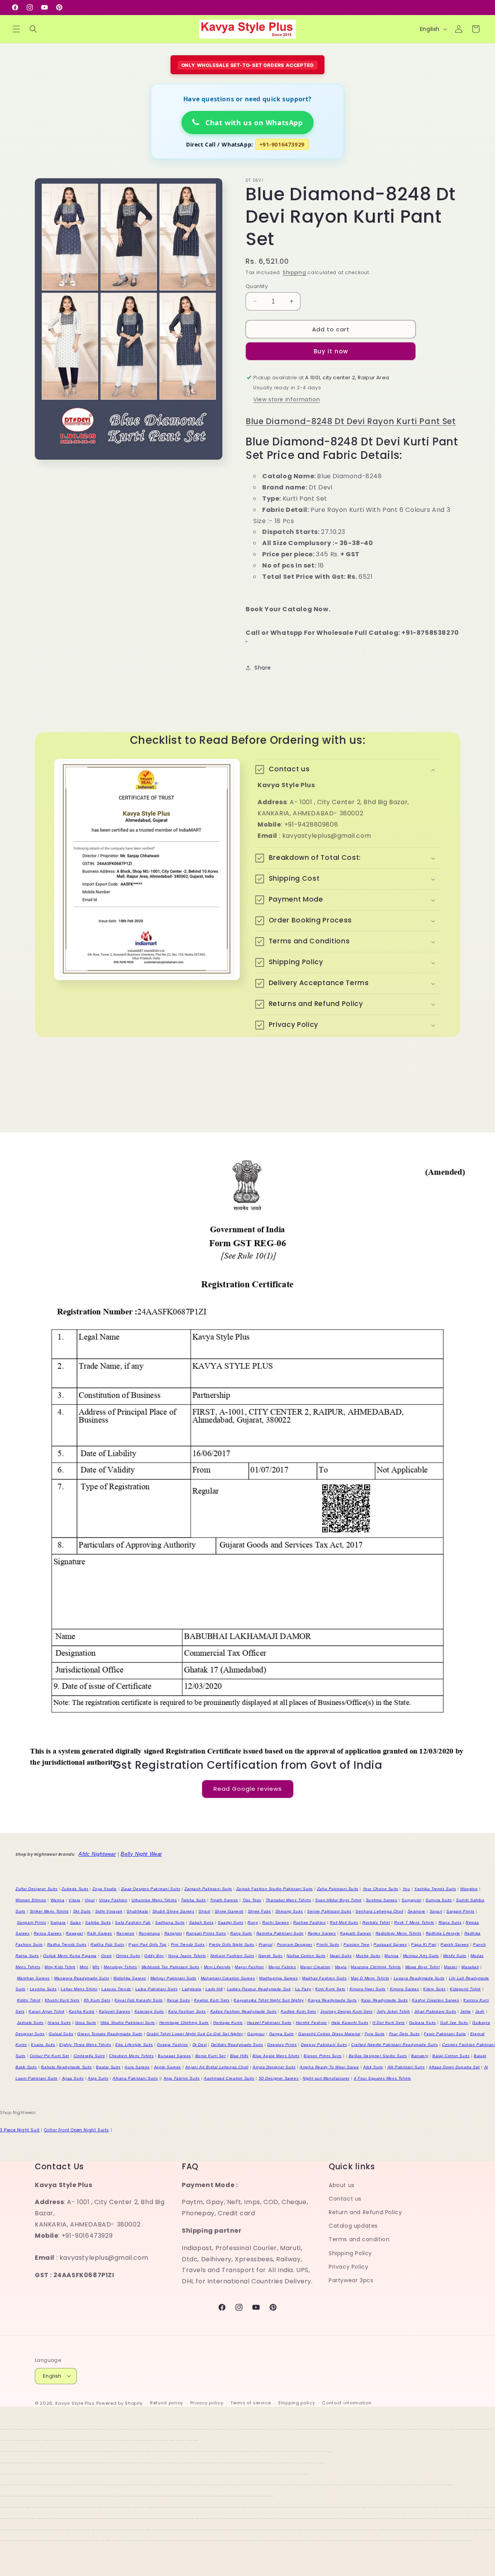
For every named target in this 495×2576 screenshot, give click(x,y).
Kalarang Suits (149, 2011)
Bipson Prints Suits (323, 2056)
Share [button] (263, 668)
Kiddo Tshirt (29, 2000)
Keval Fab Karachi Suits (139, 2000)
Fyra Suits (375, 2034)
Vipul (90, 1900)
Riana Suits (450, 1922)
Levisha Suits (43, 1989)
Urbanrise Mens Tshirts (154, 1900)
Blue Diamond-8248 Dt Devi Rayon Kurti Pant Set (351, 421)
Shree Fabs (259, 1911)
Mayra (341, 1967)
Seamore (416, 1911)
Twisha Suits (193, 1900)
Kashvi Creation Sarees (435, 2000)
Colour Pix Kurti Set (49, 2056)
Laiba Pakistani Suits (157, 1989)
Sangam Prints (32, 1922)
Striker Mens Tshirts (49, 1911)
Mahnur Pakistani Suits (173, 1978)
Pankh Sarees (455, 1944)
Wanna (58, 1900)
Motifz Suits (455, 1956)
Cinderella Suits (89, 2056)
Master (451, 1967)
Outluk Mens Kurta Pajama (70, 1956)
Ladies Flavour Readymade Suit (259, 1989)
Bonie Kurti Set (211, 2056)
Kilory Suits (434, 1989)
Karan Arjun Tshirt (47, 2011)
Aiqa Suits (98, 2078)
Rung (253, 1922)
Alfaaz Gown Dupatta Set (454, 2067)
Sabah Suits (201, 1922)
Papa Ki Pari (424, 1944)
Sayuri (436, 1911)
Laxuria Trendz (116, 1989)
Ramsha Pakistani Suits (280, 1933)
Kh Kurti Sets (97, 2000)
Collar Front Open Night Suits (77, 2130)
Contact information (347, 2403)
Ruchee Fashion (309, 1922)
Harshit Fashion (312, 2023)
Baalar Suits (108, 2067)
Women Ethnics (31, 1900)
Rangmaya (149, 1933)
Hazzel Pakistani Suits (269, 2023)
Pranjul (266, 1944)
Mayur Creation (315, 1967)
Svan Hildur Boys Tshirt (338, 1900)
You (406, 1889)
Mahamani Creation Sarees (228, 1978)
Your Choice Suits (381, 1889)
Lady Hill (214, 1989)
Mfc (96, 1967)
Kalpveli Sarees (115, 2011)
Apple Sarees (167, 2067)
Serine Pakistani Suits (329, 1911)
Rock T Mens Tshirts (414, 1922)
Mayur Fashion (249, 1967)
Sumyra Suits (439, 1900)
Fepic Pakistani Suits (445, 2034)
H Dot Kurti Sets (389, 2023)
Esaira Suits (43, 2045)
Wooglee (469, 1889)
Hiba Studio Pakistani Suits (128, 2023)
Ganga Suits (282, 2034)
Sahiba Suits (98, 1922)
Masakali (470, 1967)
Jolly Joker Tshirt (393, 2011)
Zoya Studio (105, 1889)
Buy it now (331, 351)
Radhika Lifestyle (443, 1933)
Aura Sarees (137, 2067)
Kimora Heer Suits (368, 1989)
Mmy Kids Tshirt (60, 1967)
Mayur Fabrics (282, 1967)
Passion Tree (356, 1944)
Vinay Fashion (113, 1900)
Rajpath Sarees (355, 1933)
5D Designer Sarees (279, 2078)
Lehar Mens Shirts (79, 1989)
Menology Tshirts (120, 1967)
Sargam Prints (460, 1911)
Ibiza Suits (86, 2023)
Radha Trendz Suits (67, 1944)
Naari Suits (341, 1956)
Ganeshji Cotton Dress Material (329, 2034)
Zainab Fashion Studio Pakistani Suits (275, 1889)
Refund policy (166, 2403)
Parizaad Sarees (390, 1944)
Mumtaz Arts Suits (421, 1956)
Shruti (204, 1911)
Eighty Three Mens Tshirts (85, 2045)
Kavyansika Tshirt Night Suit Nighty (269, 2000)
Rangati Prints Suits (206, 1933)
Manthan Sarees (33, 1978)
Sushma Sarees (382, 1900)
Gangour (256, 2034)
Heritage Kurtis (228, 2023)
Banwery (420, 2056)
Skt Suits (82, 1911)
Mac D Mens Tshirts (370, 1978)
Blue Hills (239, 2056)
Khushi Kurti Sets (62, 2000)
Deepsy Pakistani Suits (324, 2045)
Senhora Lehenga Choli (379, 1911)
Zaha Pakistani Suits (338, 1889)
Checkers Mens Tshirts (131, 2056)
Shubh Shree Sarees (173, 1911)
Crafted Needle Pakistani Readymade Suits (394, 2045)
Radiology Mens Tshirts (399, 1933)
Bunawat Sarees (174, 2056)
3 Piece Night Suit (20, 2130)
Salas (76, 1922)
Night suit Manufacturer (326, 2078)
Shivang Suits (289, 1911)
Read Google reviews (248, 1789)
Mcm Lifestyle (217, 1967)
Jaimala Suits (30, 2023)
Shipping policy (297, 2403)
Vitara (74, 1900)
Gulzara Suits (423, 2023)
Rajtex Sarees (322, 1933)
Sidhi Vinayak (109, 1911)
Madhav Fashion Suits (324, 1978)
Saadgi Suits (230, 1922)
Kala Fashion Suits (187, 2011)
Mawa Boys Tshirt (423, 1967)
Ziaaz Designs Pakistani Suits (151, 1889)
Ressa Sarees (48, 1933)
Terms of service (251, 2403)
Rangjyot (173, 1933)
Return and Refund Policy (365, 2212)
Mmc (84, 1967)
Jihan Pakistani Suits (435, 2011)
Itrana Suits (59, 2023)
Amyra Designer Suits (274, 2067)
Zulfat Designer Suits (37, 1889)
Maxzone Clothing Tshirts (376, 1967)
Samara (58, 1922)
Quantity (257, 286)
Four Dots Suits (405, 2034)
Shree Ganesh (229, 1911)
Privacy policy (207, 2403)
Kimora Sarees (405, 1989)
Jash (480, 2011)
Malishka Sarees (130, 1978)
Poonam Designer (295, 1944)
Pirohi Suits (328, 1944)
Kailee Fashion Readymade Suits (244, 2011)
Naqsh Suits (271, 1956)
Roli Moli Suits (344, 1922)
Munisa (392, 1956)
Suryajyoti (411, 1900)
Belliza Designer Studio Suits (378, 2056)
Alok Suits (373, 2067)
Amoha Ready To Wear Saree (329, 2067)
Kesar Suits (179, 2000)
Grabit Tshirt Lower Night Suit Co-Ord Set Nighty (195, 2034)
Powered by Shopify (120, 2403)
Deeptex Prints (282, 2045)
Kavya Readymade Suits (332, 2000)
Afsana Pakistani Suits (135, 2078)
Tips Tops (252, 1900)
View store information (287, 399)
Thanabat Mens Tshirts (288, 1900)
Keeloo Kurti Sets (212, 2000)
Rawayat (74, 1933)
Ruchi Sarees (276, 1922)
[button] (16, 29)
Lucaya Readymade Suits (419, 1978)
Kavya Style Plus (75, 2403)
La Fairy (303, 1989)
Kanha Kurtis (82, 2011)
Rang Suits (241, 1933)
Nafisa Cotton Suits (306, 1956)
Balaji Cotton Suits (451, 2056)
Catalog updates (353, 2226)
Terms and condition (359, 2239)
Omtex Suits (128, 1956)
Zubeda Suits (75, 1889)
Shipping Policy (350, 2253)
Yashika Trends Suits (435, 1889)
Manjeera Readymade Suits (82, 1978)
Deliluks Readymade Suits (237, 2045)
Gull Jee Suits (454, 2023)
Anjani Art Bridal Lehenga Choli (217, 2067)
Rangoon (125, 1933)
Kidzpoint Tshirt (465, 1989)
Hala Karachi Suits (350, 2023)
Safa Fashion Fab (133, 1922)
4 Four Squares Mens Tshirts (382, 2078)
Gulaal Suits (61, 2034)
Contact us (345, 2198)
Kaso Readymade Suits (385, 2000)
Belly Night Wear (141, 1854)
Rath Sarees (100, 1933)
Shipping (294, 272)
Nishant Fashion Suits (232, 1956)
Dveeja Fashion (172, 2045)
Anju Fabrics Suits (182, 2078)
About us (342, 2185)
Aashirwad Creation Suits (229, 2078)
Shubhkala (137, 1911)
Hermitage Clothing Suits (184, 2023)
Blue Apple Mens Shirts (276, 2056)
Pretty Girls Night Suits (231, 1944)
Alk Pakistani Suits (406, 2067)
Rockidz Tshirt (376, 1922)
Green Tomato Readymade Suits (110, 2034)
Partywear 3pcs (351, 2280)
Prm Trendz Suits (188, 1944)
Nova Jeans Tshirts (187, 1956)
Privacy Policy (348, 2266)
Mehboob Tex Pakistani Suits (171, 1967)
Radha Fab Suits (107, 1944)
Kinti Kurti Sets (330, 1989)
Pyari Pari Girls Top (148, 1944)
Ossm (106, 1956)
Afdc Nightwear (97, 1854)
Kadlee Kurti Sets (298, 2011)
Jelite (466, 2011)
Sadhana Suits (170, 1922)
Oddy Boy (154, 1956)
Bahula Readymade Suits (66, 2067)
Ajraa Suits (73, 2078)
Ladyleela (191, 1989)
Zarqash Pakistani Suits (208, 1889)
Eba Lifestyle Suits (134, 2045)
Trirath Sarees (224, 1900)
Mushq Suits (368, 1956)
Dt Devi (200, 2045)
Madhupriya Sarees (278, 1978)
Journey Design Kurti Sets (346, 2011)
